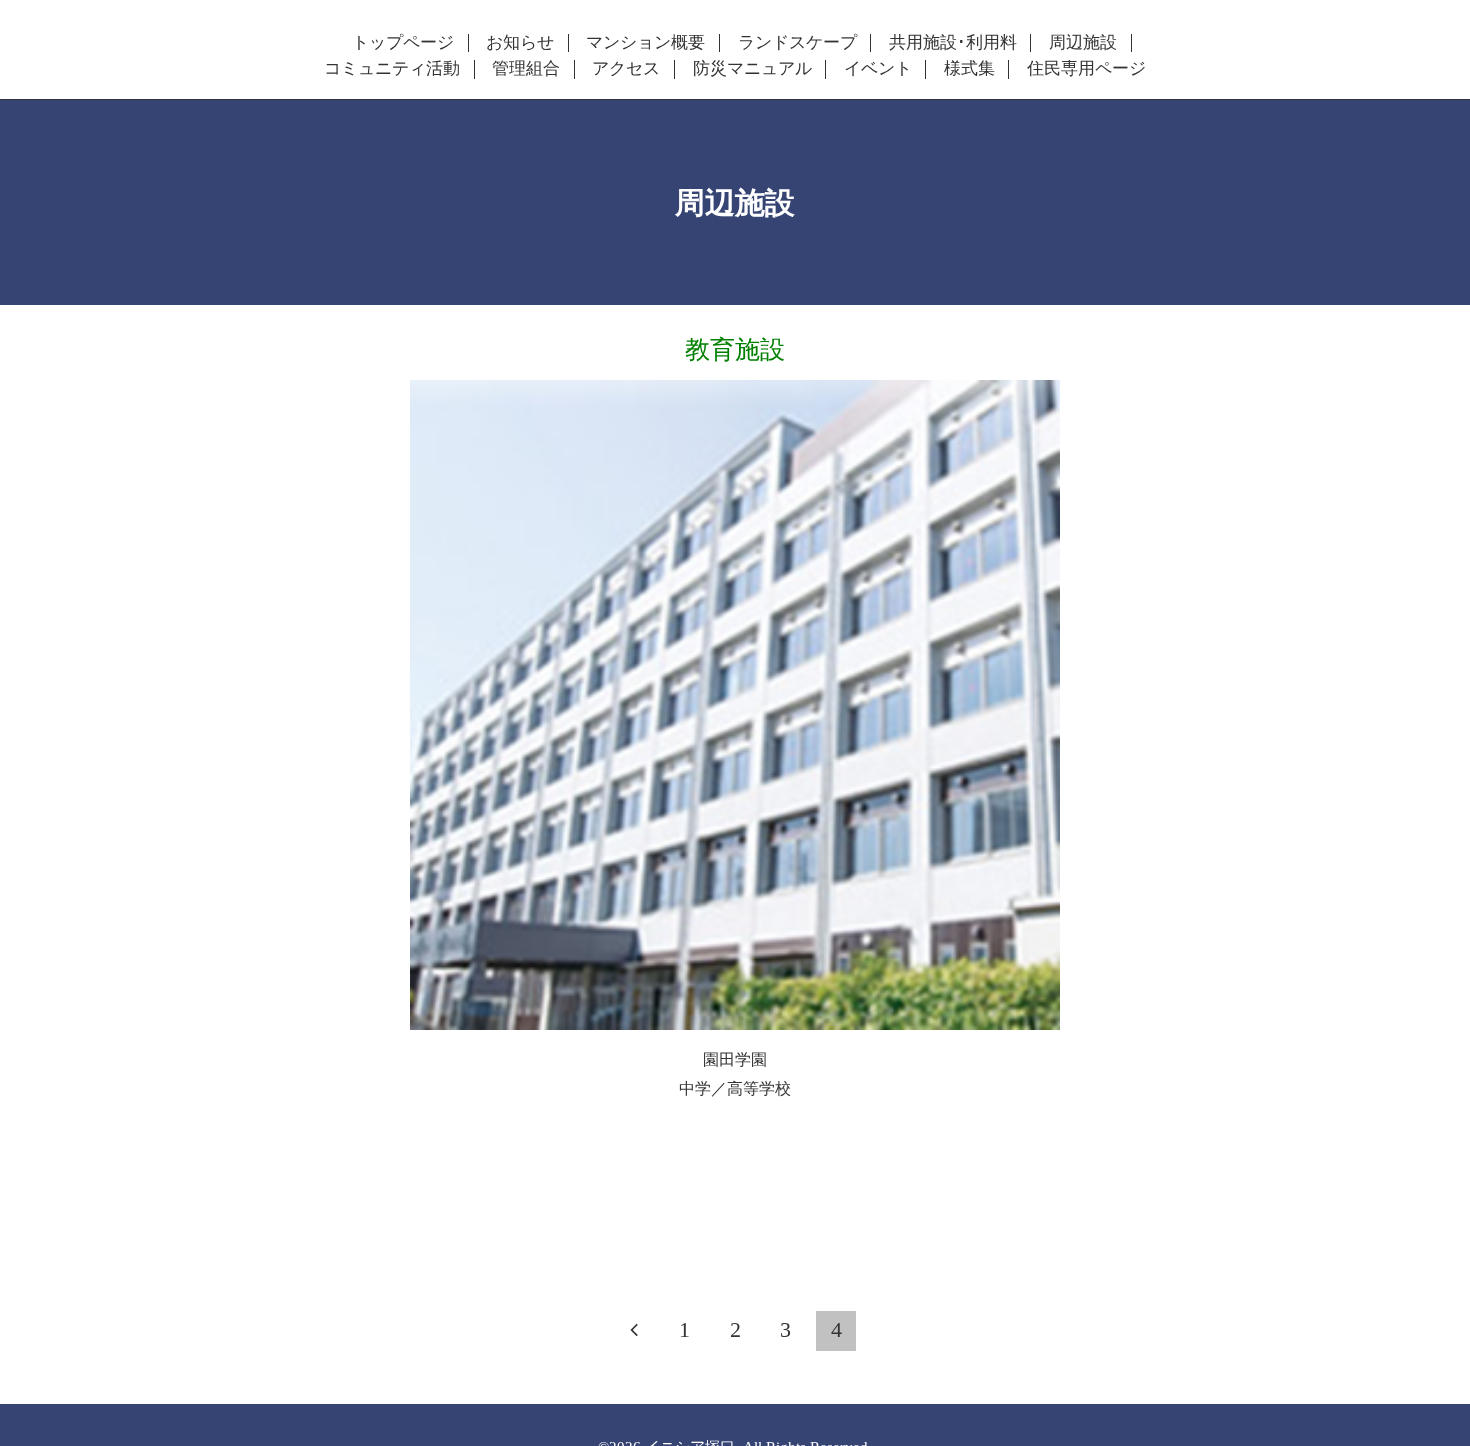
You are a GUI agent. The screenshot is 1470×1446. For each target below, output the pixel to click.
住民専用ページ (1086, 69)
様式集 (969, 69)
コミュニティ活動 (392, 69)
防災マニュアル (752, 69)
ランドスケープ (797, 43)
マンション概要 (645, 43)
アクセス (626, 69)
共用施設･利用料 (953, 43)
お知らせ (520, 43)
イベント (878, 69)
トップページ (403, 43)
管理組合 (526, 69)
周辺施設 (1083, 43)
